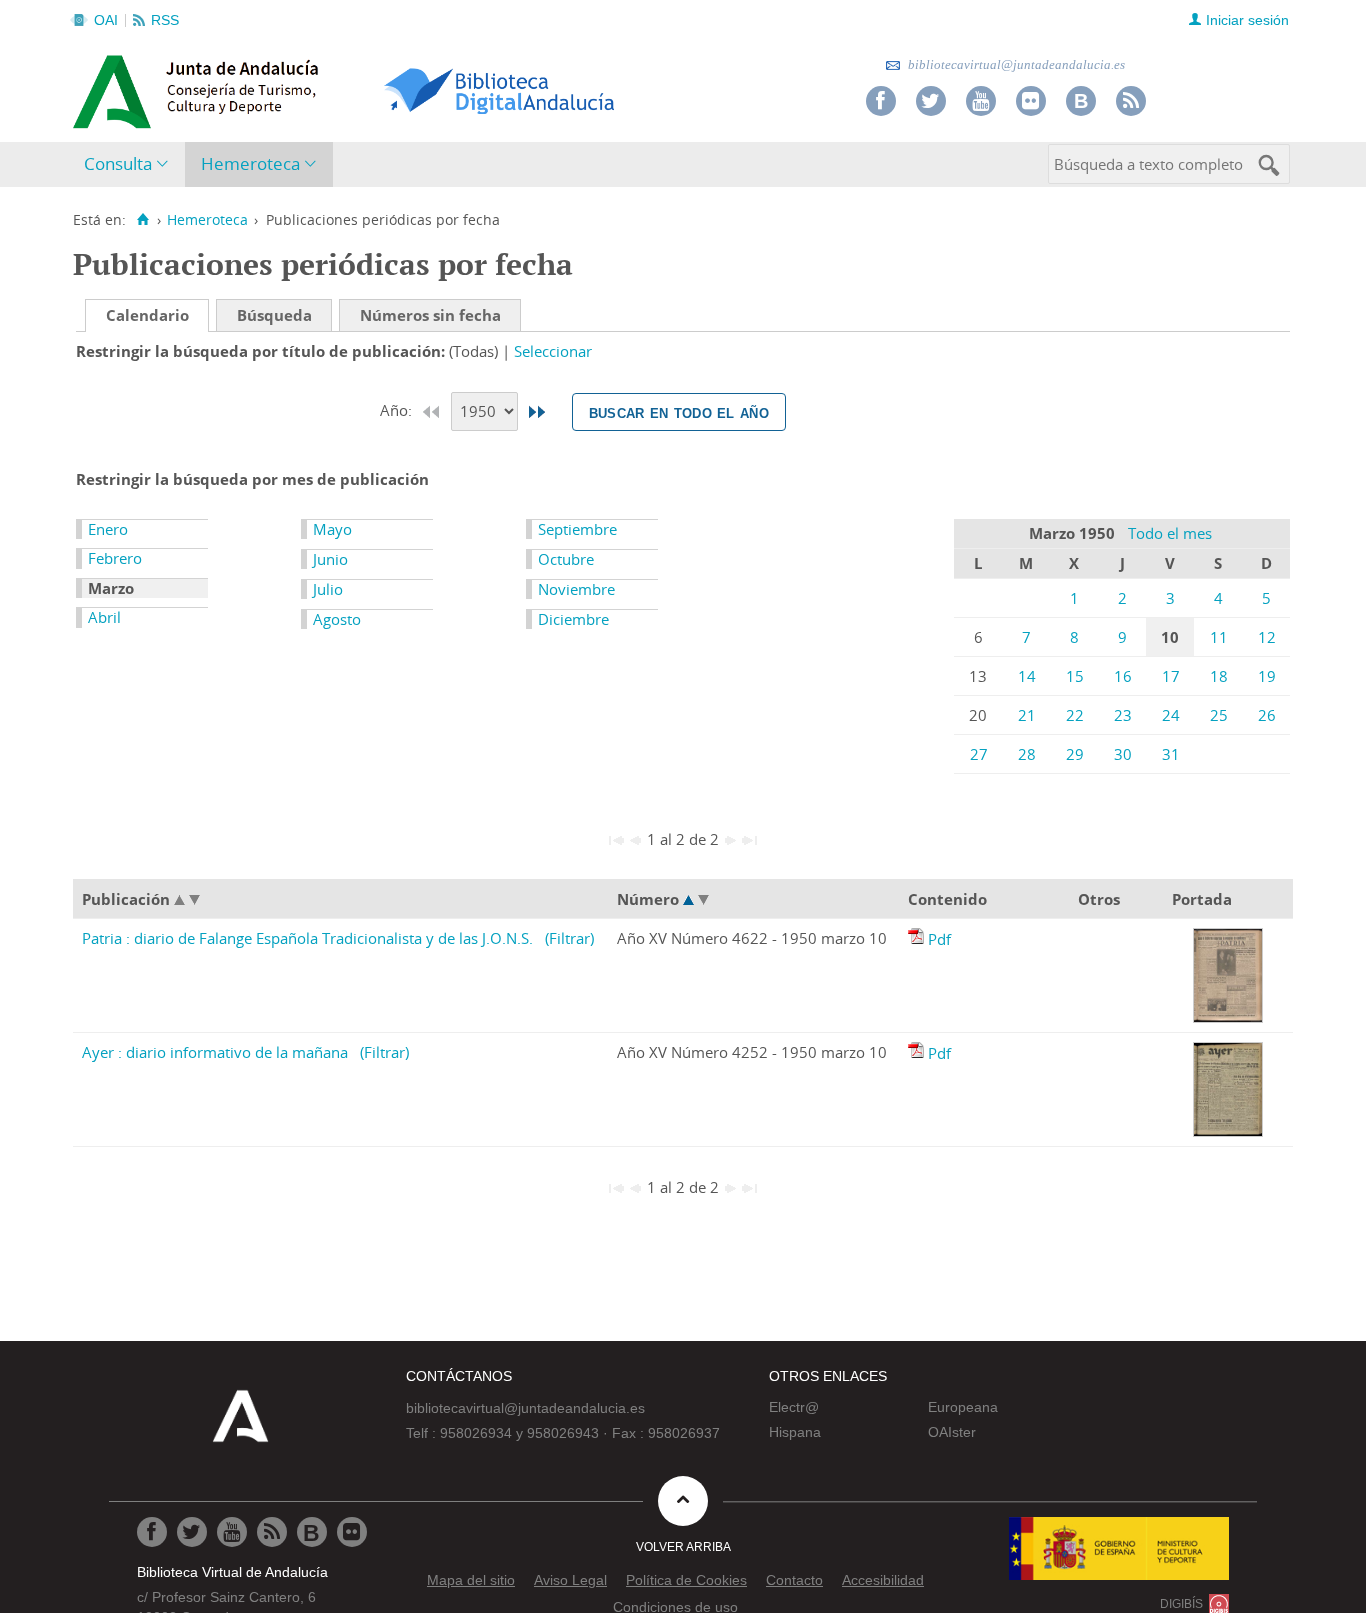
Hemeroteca (250, 163)
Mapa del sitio (471, 1580)
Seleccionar (553, 351)
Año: (398, 410)
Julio (328, 589)
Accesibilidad (883, 1580)
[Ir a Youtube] (981, 101)
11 (1219, 637)
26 (1267, 715)
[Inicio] (142, 220)
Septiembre (577, 529)
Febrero (115, 558)
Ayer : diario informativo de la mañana (215, 1052)
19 (1267, 676)
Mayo (332, 529)
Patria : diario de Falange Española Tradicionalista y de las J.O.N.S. (307, 938)
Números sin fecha (430, 315)
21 (1027, 715)
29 (1075, 754)
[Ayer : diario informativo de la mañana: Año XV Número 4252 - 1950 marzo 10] (918, 1053)
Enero (108, 529)
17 (1171, 676)
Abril (104, 617)
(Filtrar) (569, 938)
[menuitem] (130, 164)
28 (1027, 754)
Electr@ (794, 1407)
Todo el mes (1170, 533)
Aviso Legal (570, 1580)
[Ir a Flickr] (1031, 101)
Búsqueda (274, 315)
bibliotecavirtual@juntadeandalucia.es (1015, 64)
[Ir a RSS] (1131, 101)
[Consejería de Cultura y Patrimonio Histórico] (273, 89)
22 (1075, 715)
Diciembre (573, 619)
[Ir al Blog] (1081, 101)
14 (1027, 676)
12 (1267, 637)
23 (1123, 715)
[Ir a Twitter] (931, 101)
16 (1123, 676)
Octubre (566, 559)
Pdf (939, 939)
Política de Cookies (686, 1580)
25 (1219, 715)
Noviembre (576, 589)
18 (1219, 676)
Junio (330, 559)
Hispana (795, 1432)
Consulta (118, 163)
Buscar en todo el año (679, 412)
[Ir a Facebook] (881, 101)
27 (979, 754)
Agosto (337, 619)
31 (1171, 754)
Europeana (963, 1407)
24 (1171, 715)
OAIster (952, 1432)
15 (1075, 676)
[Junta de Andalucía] (118, 86)
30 (1123, 754)
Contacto (794, 1580)
